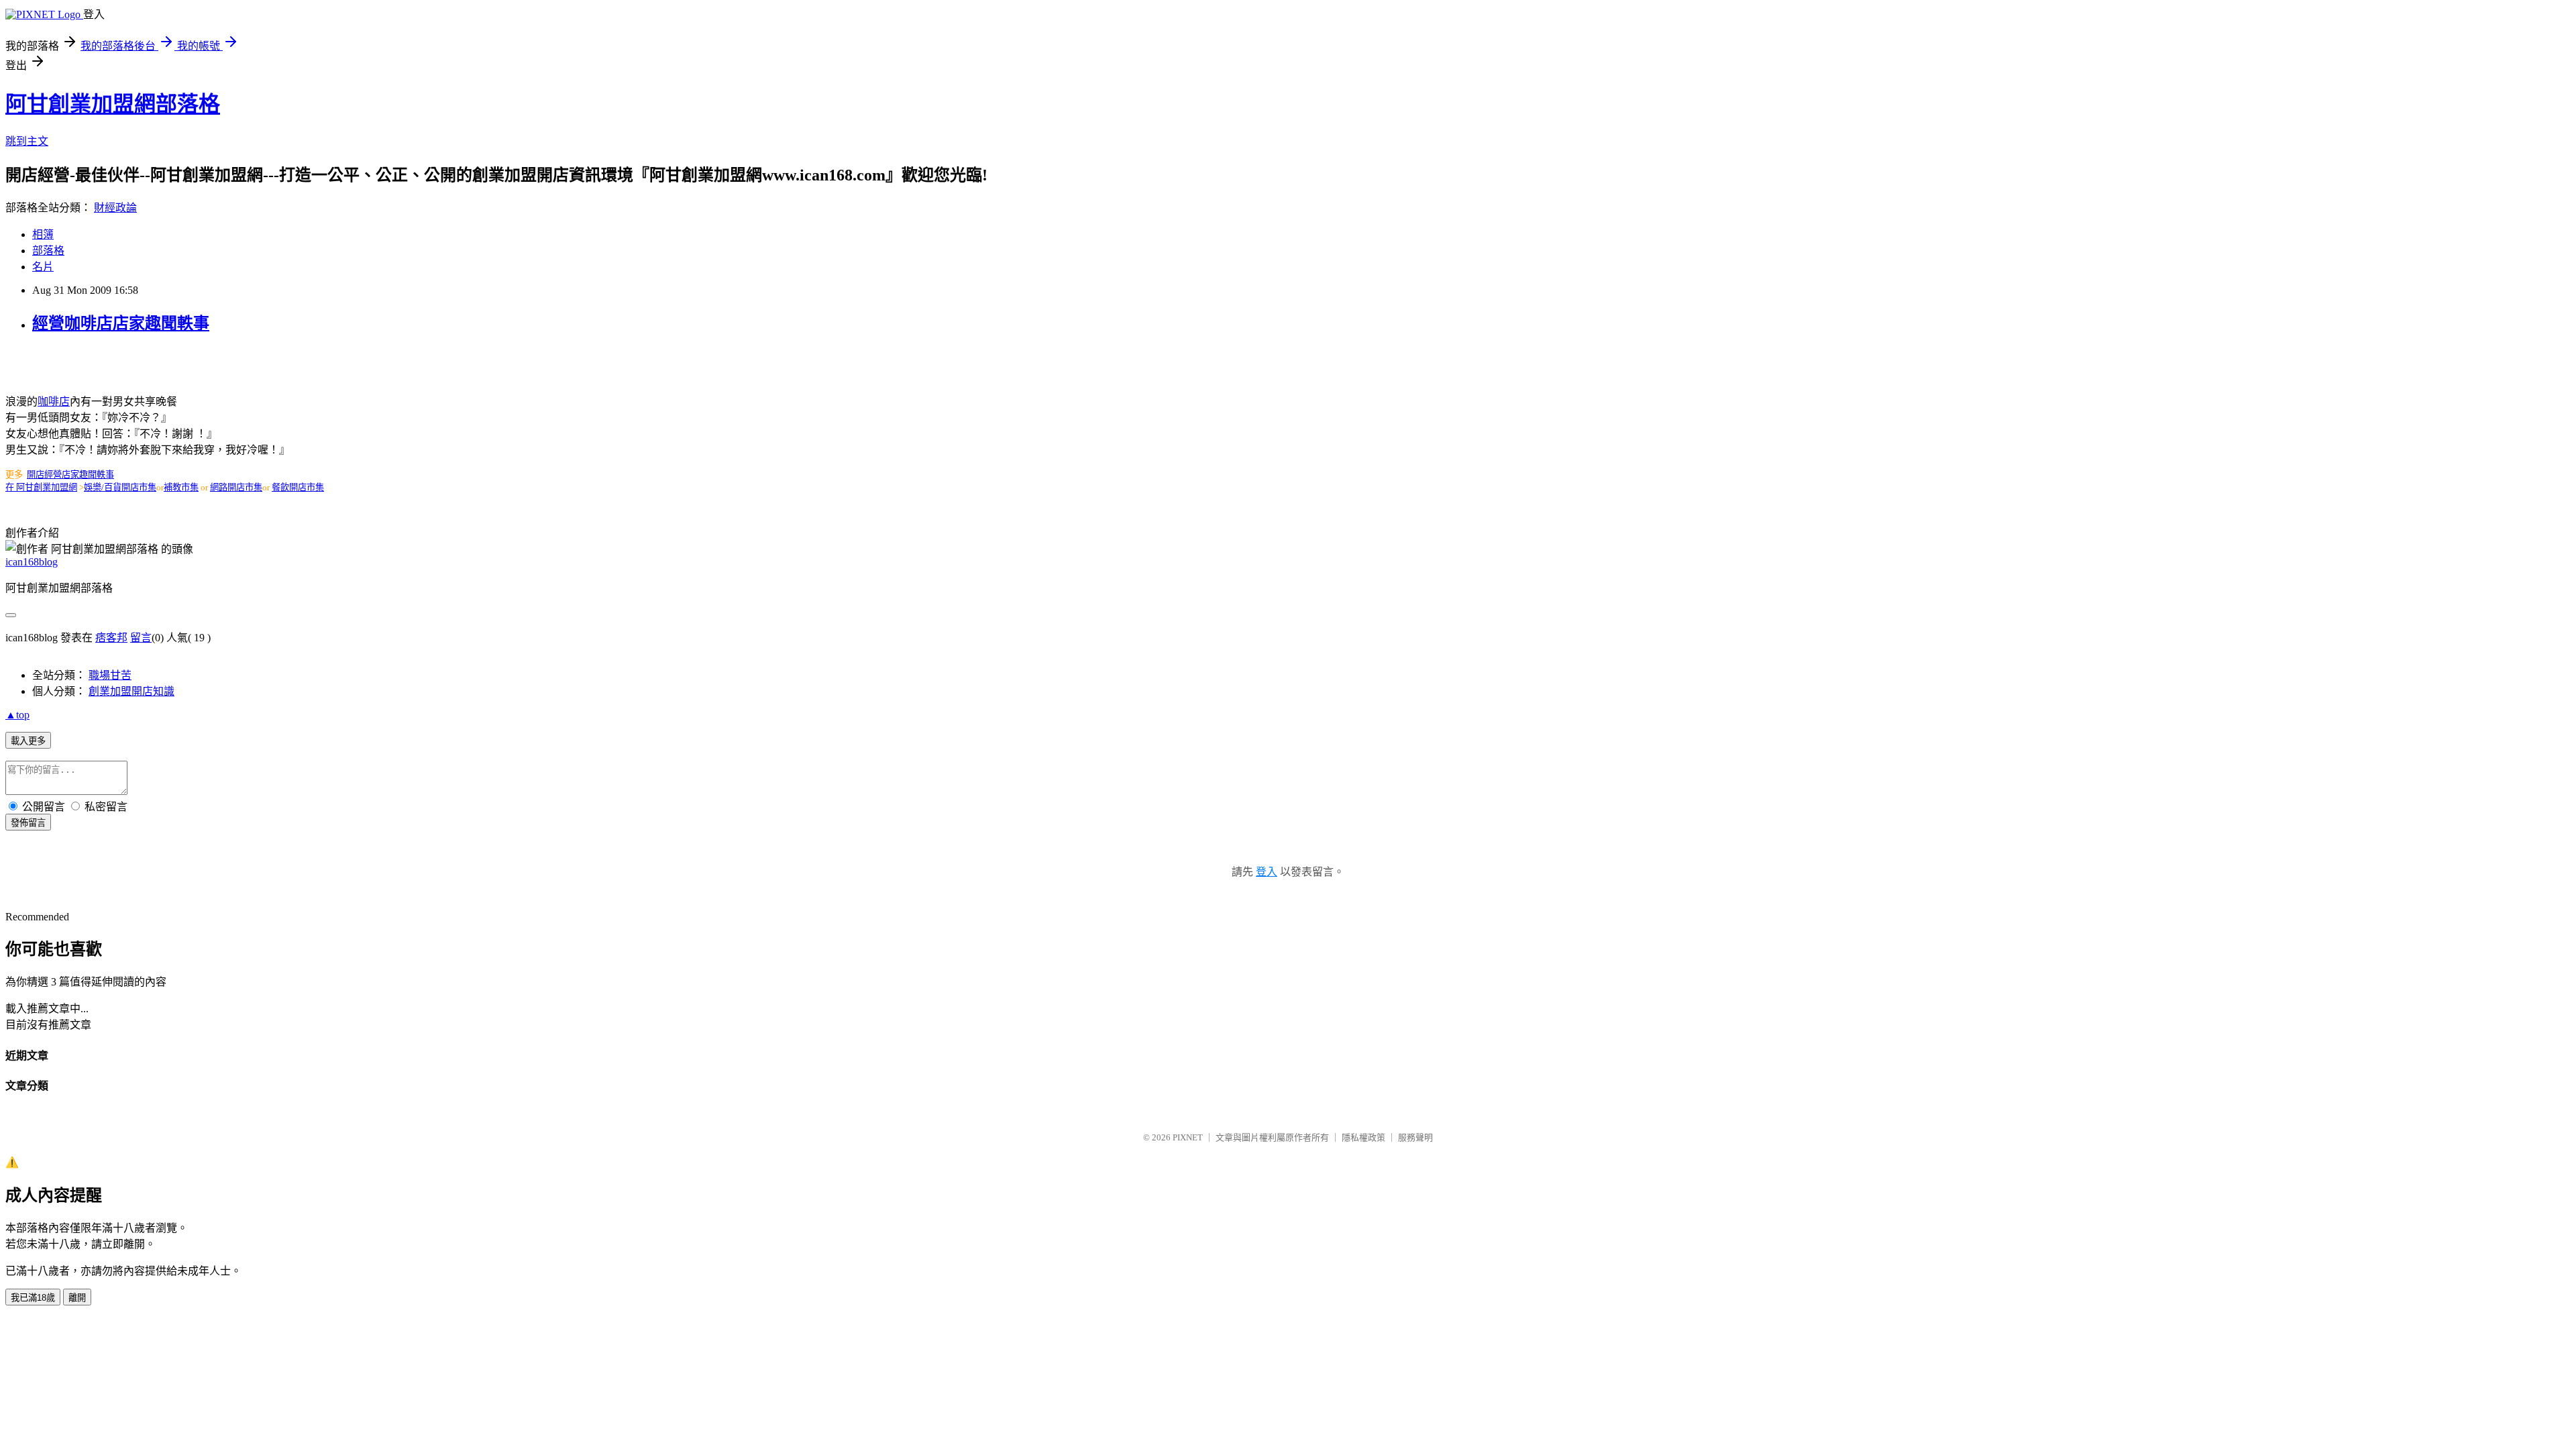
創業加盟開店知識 (131, 691)
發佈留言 (28, 823)
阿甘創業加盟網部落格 (113, 104)
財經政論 (115, 208)
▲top (17, 715)
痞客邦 (111, 638)
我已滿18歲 (33, 1298)
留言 (141, 638)
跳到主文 (27, 141)
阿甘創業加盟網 (47, 487)
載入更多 (28, 741)
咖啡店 (54, 401)
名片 (43, 267)
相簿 (43, 234)
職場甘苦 (110, 675)
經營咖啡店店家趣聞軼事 (121, 323)
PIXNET (1188, 1137)
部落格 (48, 251)
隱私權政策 (1363, 1137)
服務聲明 (1415, 1137)
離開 (77, 1298)
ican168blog (32, 562)
